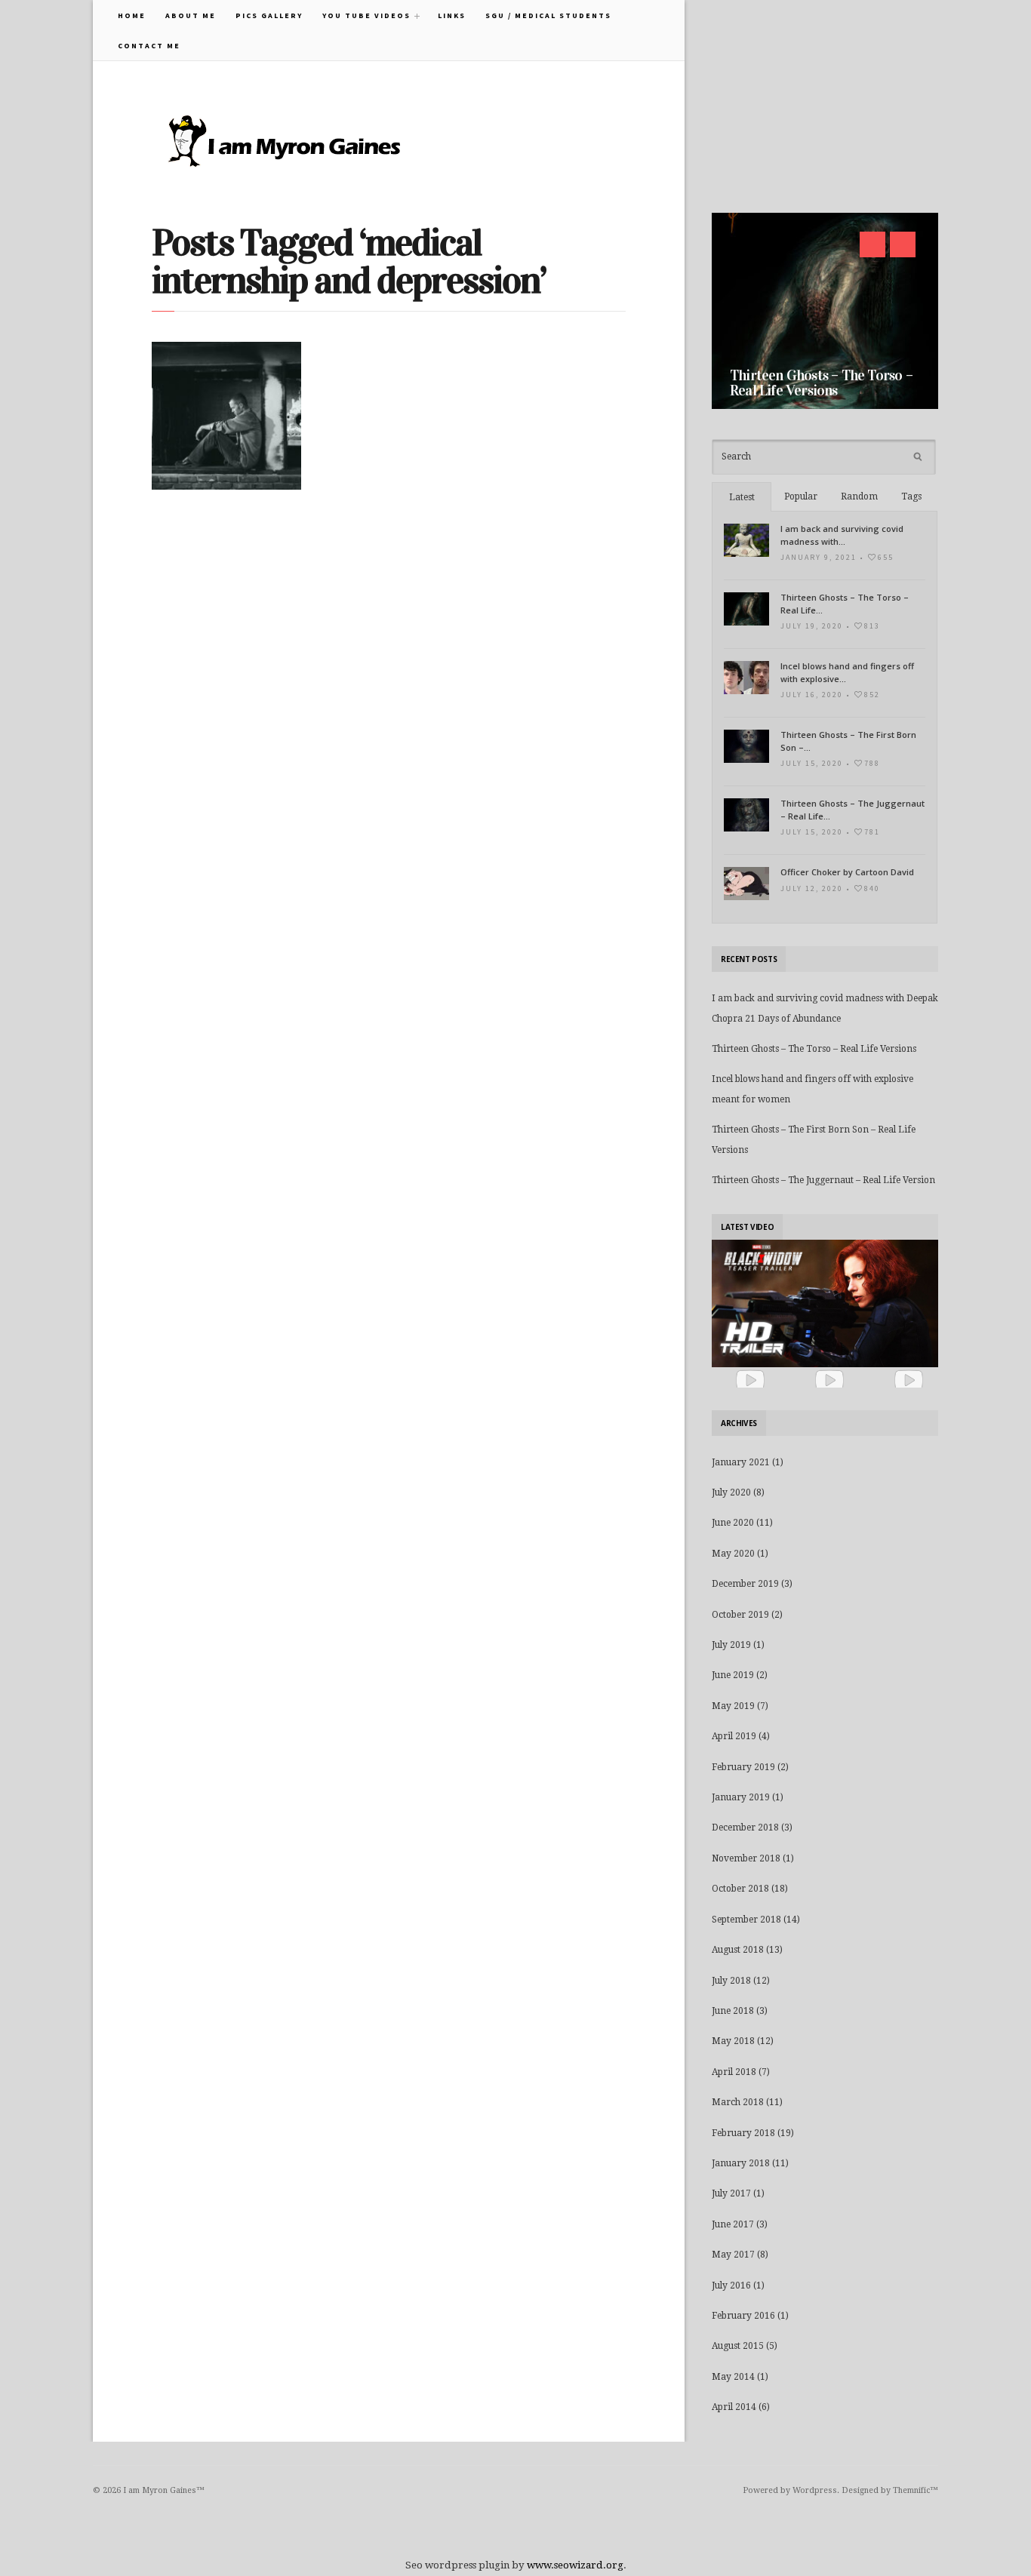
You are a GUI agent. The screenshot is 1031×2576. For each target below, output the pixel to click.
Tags (911, 496)
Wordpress (815, 2490)
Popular (801, 496)
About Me (191, 15)
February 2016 (743, 2316)
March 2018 (738, 2102)
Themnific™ (916, 2490)
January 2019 (741, 1797)
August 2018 (738, 1950)
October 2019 (740, 1615)
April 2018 (734, 2072)
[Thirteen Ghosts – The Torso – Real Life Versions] (825, 311)
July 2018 (731, 1981)
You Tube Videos (362, 15)
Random (859, 496)
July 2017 (731, 2193)
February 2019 (743, 1767)
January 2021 (741, 1462)
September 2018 (746, 1920)
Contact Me (149, 46)
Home (132, 15)
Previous (873, 244)
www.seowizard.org (575, 2565)
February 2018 (743, 2133)
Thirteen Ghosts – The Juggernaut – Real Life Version (823, 1180)
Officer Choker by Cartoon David (847, 872)
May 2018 (733, 2041)
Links (452, 15)
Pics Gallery (269, 15)
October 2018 (740, 1889)
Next (903, 244)
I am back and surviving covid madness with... (842, 535)
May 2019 (733, 1706)
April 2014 (734, 2407)
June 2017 (733, 2224)
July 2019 (731, 1645)
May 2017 (733, 2255)
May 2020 (733, 1554)
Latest (742, 497)
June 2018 (733, 2011)
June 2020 (733, 1523)
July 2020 (731, 1492)
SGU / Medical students (548, 15)
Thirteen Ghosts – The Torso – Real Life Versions (821, 383)
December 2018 (745, 1827)
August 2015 (738, 2346)
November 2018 (746, 1858)
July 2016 (731, 2286)
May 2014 (733, 2377)
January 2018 (741, 2163)
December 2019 (745, 1584)
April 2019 (734, 1736)
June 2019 (733, 1675)
